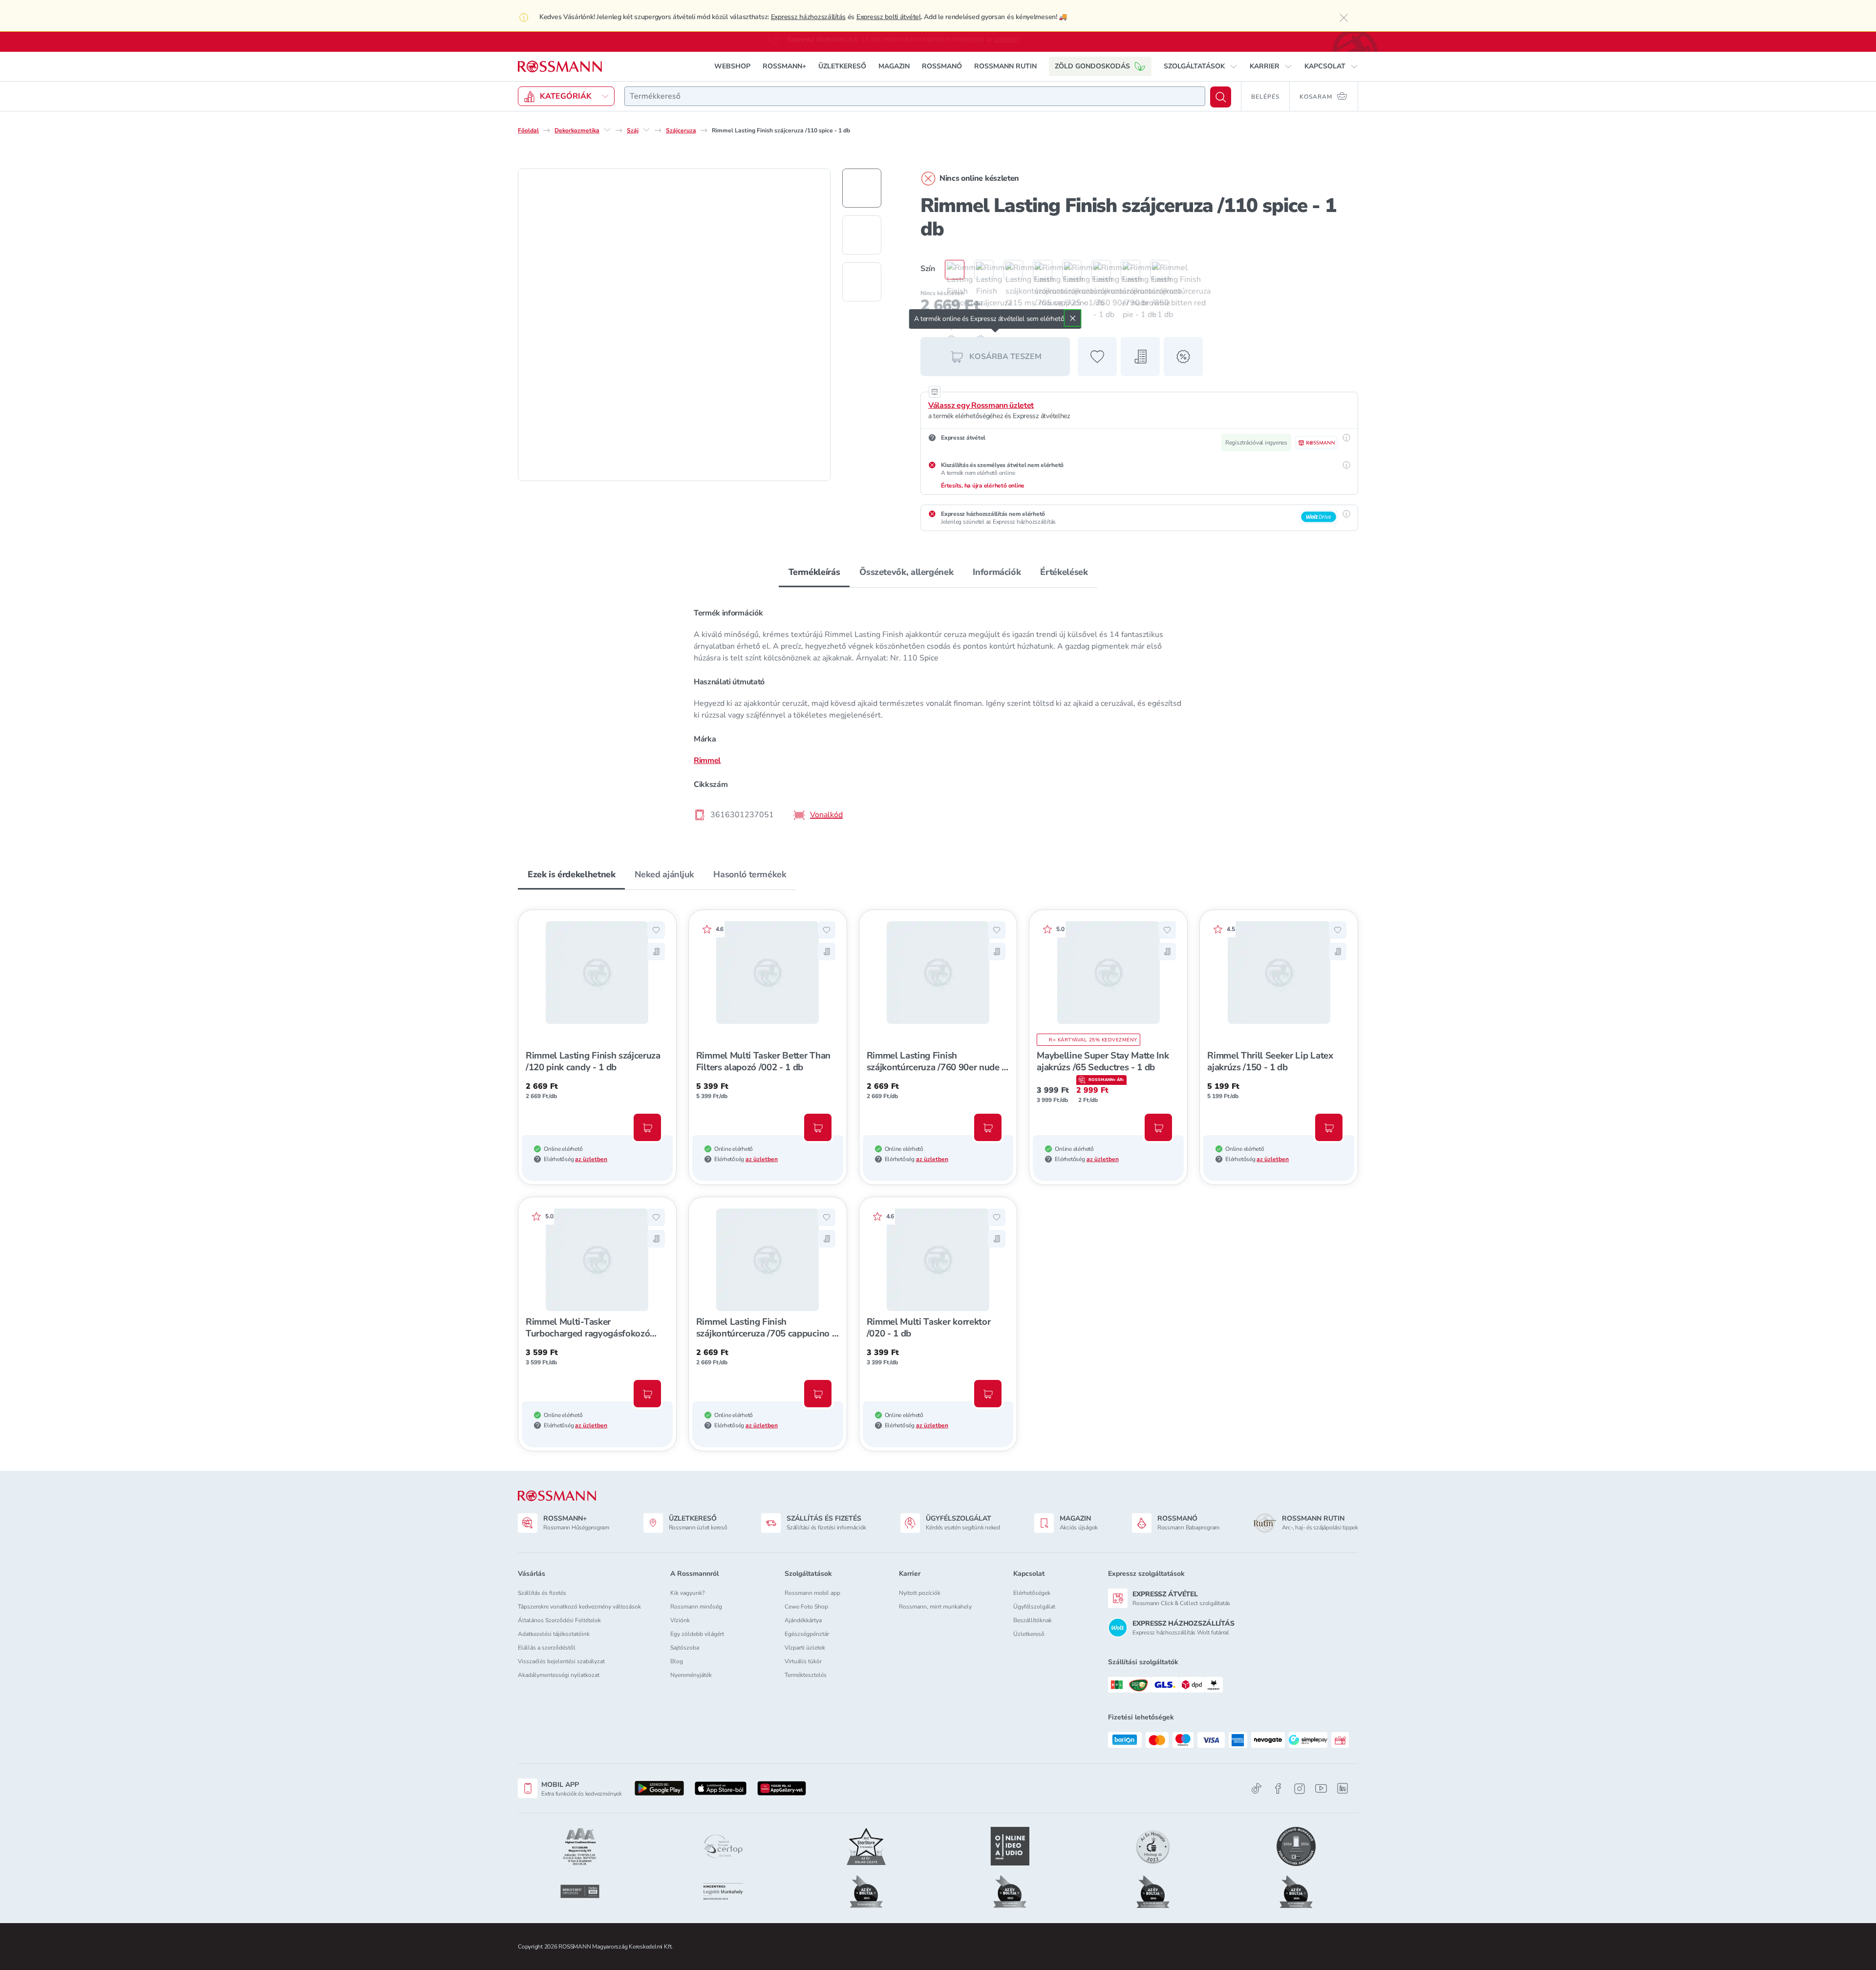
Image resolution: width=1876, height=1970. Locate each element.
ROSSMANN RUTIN (1005, 66)
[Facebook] (1278, 1789)
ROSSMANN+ (784, 66)
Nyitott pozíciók (920, 1593)
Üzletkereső (1029, 1634)
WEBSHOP (732, 66)
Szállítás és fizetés (542, 1593)
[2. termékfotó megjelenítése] (862, 235)
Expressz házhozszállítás (808, 17)
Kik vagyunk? (687, 1593)
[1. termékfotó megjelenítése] (862, 188)
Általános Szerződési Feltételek (559, 1620)
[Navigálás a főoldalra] (560, 67)
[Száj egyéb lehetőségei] (646, 130)
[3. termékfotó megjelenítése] (862, 282)
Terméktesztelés (806, 1675)
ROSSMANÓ (942, 66)
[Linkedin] (1343, 1788)
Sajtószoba (685, 1648)
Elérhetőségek (1032, 1593)
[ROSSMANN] (557, 1496)
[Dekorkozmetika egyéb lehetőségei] (607, 130)
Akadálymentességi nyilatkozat (559, 1675)
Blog (677, 1661)
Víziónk (680, 1620)
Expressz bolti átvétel (889, 17)
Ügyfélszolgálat (1034, 1607)
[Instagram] (1300, 1789)
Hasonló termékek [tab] (750, 874)
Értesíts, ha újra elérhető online (983, 486)
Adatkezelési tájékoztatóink (554, 1634)
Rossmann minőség (696, 1607)
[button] (1201, 66)
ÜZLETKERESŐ (842, 66)
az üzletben (591, 1159)
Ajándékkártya (803, 1620)
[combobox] (915, 96)
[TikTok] (1257, 1789)
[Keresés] (1221, 97)
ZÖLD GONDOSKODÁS (1092, 66)
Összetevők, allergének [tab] (906, 572)
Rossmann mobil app (812, 1593)
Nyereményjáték (691, 1675)
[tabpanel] (938, 713)
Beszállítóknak (1033, 1620)
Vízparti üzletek (805, 1648)
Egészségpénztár (807, 1634)
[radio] (950, 270)
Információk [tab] (997, 572)
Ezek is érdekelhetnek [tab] (571, 874)
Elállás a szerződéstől (547, 1648)
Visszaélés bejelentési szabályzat (561, 1661)
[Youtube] (1321, 1789)
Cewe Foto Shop (806, 1607)
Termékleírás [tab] (814, 572)
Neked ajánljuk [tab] (664, 874)
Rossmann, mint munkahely (935, 1607)
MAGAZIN (894, 66)
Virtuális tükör (803, 1661)
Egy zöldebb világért (697, 1634)
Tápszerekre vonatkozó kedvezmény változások (579, 1607)
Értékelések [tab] (1064, 572)
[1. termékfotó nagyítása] (674, 325)
